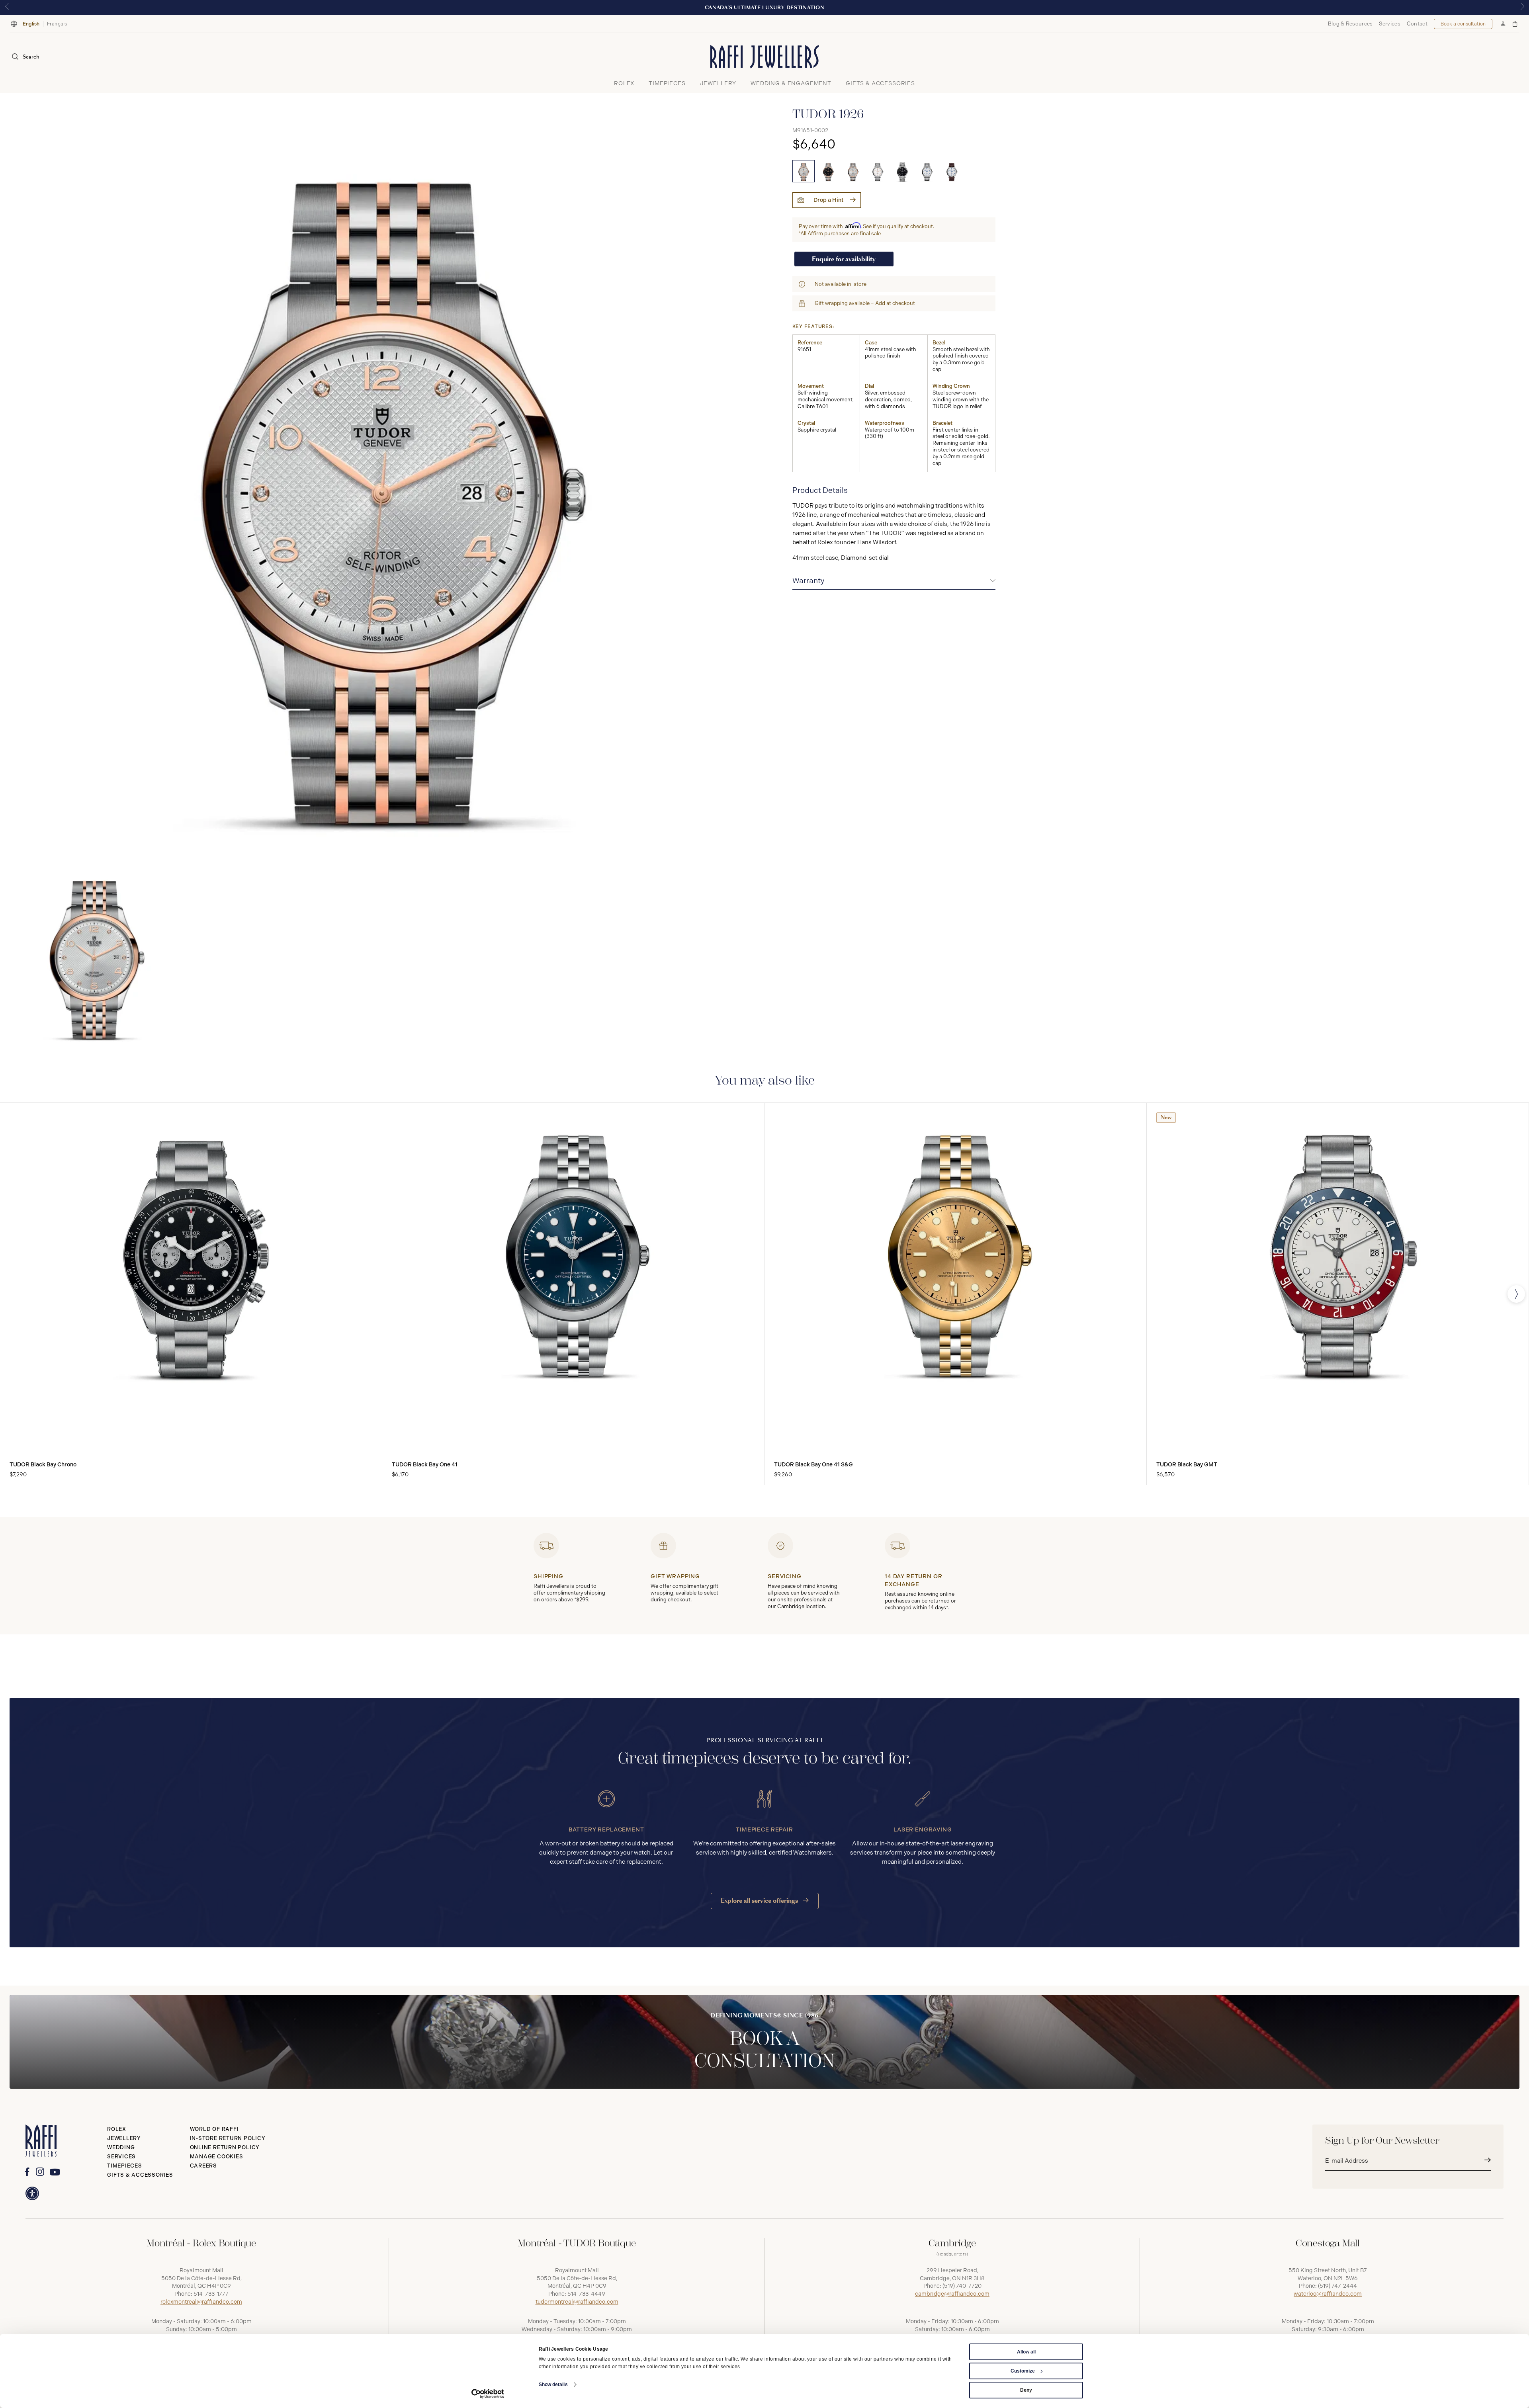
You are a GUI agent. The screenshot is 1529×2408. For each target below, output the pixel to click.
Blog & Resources (1350, 24)
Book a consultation (1463, 24)
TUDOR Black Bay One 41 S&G (813, 1465)
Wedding (121, 2147)
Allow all (1026, 2352)
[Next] (1516, 1294)
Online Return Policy (225, 2147)
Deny (1026, 2390)
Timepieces (125, 2166)
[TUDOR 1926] (804, 171)
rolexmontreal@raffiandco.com (201, 2302)
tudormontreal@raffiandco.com (577, 2302)
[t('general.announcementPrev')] (7, 7)
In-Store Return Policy (228, 2138)
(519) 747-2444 (1337, 2286)
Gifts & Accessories (140, 2175)
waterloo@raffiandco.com (1328, 2294)
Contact (1417, 24)
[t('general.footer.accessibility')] (32, 2193)
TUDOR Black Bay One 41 (425, 1465)
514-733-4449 (586, 2294)
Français (57, 24)
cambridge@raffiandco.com (952, 2294)
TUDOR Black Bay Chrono (43, 1465)
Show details (553, 2385)
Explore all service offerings (760, 1901)
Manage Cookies (217, 2157)
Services (1389, 24)
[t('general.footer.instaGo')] (40, 2172)
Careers (203, 2166)
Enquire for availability (844, 259)
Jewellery (124, 2138)
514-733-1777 (211, 2294)
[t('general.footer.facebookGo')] (27, 2172)
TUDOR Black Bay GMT (1187, 1465)
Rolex (117, 2129)
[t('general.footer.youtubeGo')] (55, 2172)
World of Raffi (214, 2129)
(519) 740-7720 (962, 2286)
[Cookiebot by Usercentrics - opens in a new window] (488, 2394)
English (31, 24)
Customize (1023, 2371)
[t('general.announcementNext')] (1522, 7)
